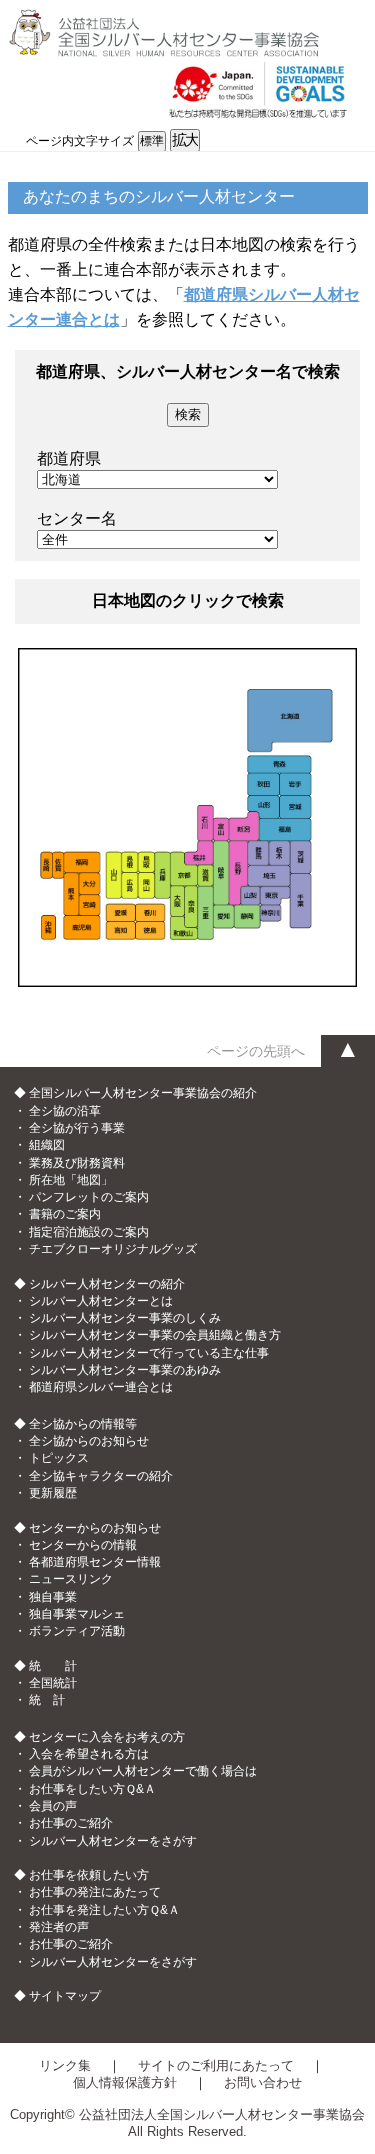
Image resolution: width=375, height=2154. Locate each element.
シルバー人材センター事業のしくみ (125, 1318)
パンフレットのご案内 (89, 1197)
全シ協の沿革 (65, 1111)
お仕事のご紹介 (71, 1823)
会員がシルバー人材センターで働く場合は (143, 1771)
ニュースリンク (71, 1579)
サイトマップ (65, 1996)
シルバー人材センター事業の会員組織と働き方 (155, 1335)
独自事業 (53, 1597)
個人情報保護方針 (125, 2082)
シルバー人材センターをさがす (113, 1841)
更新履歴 (53, 1493)
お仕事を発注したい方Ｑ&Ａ (104, 1910)
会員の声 (53, 1806)
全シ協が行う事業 (77, 1128)
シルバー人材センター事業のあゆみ (125, 1370)
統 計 (47, 1700)
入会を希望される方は (89, 1754)
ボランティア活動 (77, 1631)
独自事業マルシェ (77, 1614)
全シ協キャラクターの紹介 (101, 1476)
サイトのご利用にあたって (216, 2065)
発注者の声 (59, 1927)
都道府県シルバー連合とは (101, 1387)
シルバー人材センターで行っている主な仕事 (149, 1353)
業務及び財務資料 (77, 1163)
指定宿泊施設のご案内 (89, 1232)
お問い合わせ (263, 2082)
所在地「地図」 (71, 1180)
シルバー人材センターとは (101, 1301)
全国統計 (53, 1683)
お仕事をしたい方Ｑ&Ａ (92, 1789)
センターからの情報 (83, 1545)
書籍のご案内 (65, 1214)
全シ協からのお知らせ (89, 1441)
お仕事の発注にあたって (95, 1892)
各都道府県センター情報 (95, 1562)
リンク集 (65, 2065)
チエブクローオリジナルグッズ (113, 1249)
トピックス (59, 1458)
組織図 (47, 1145)
